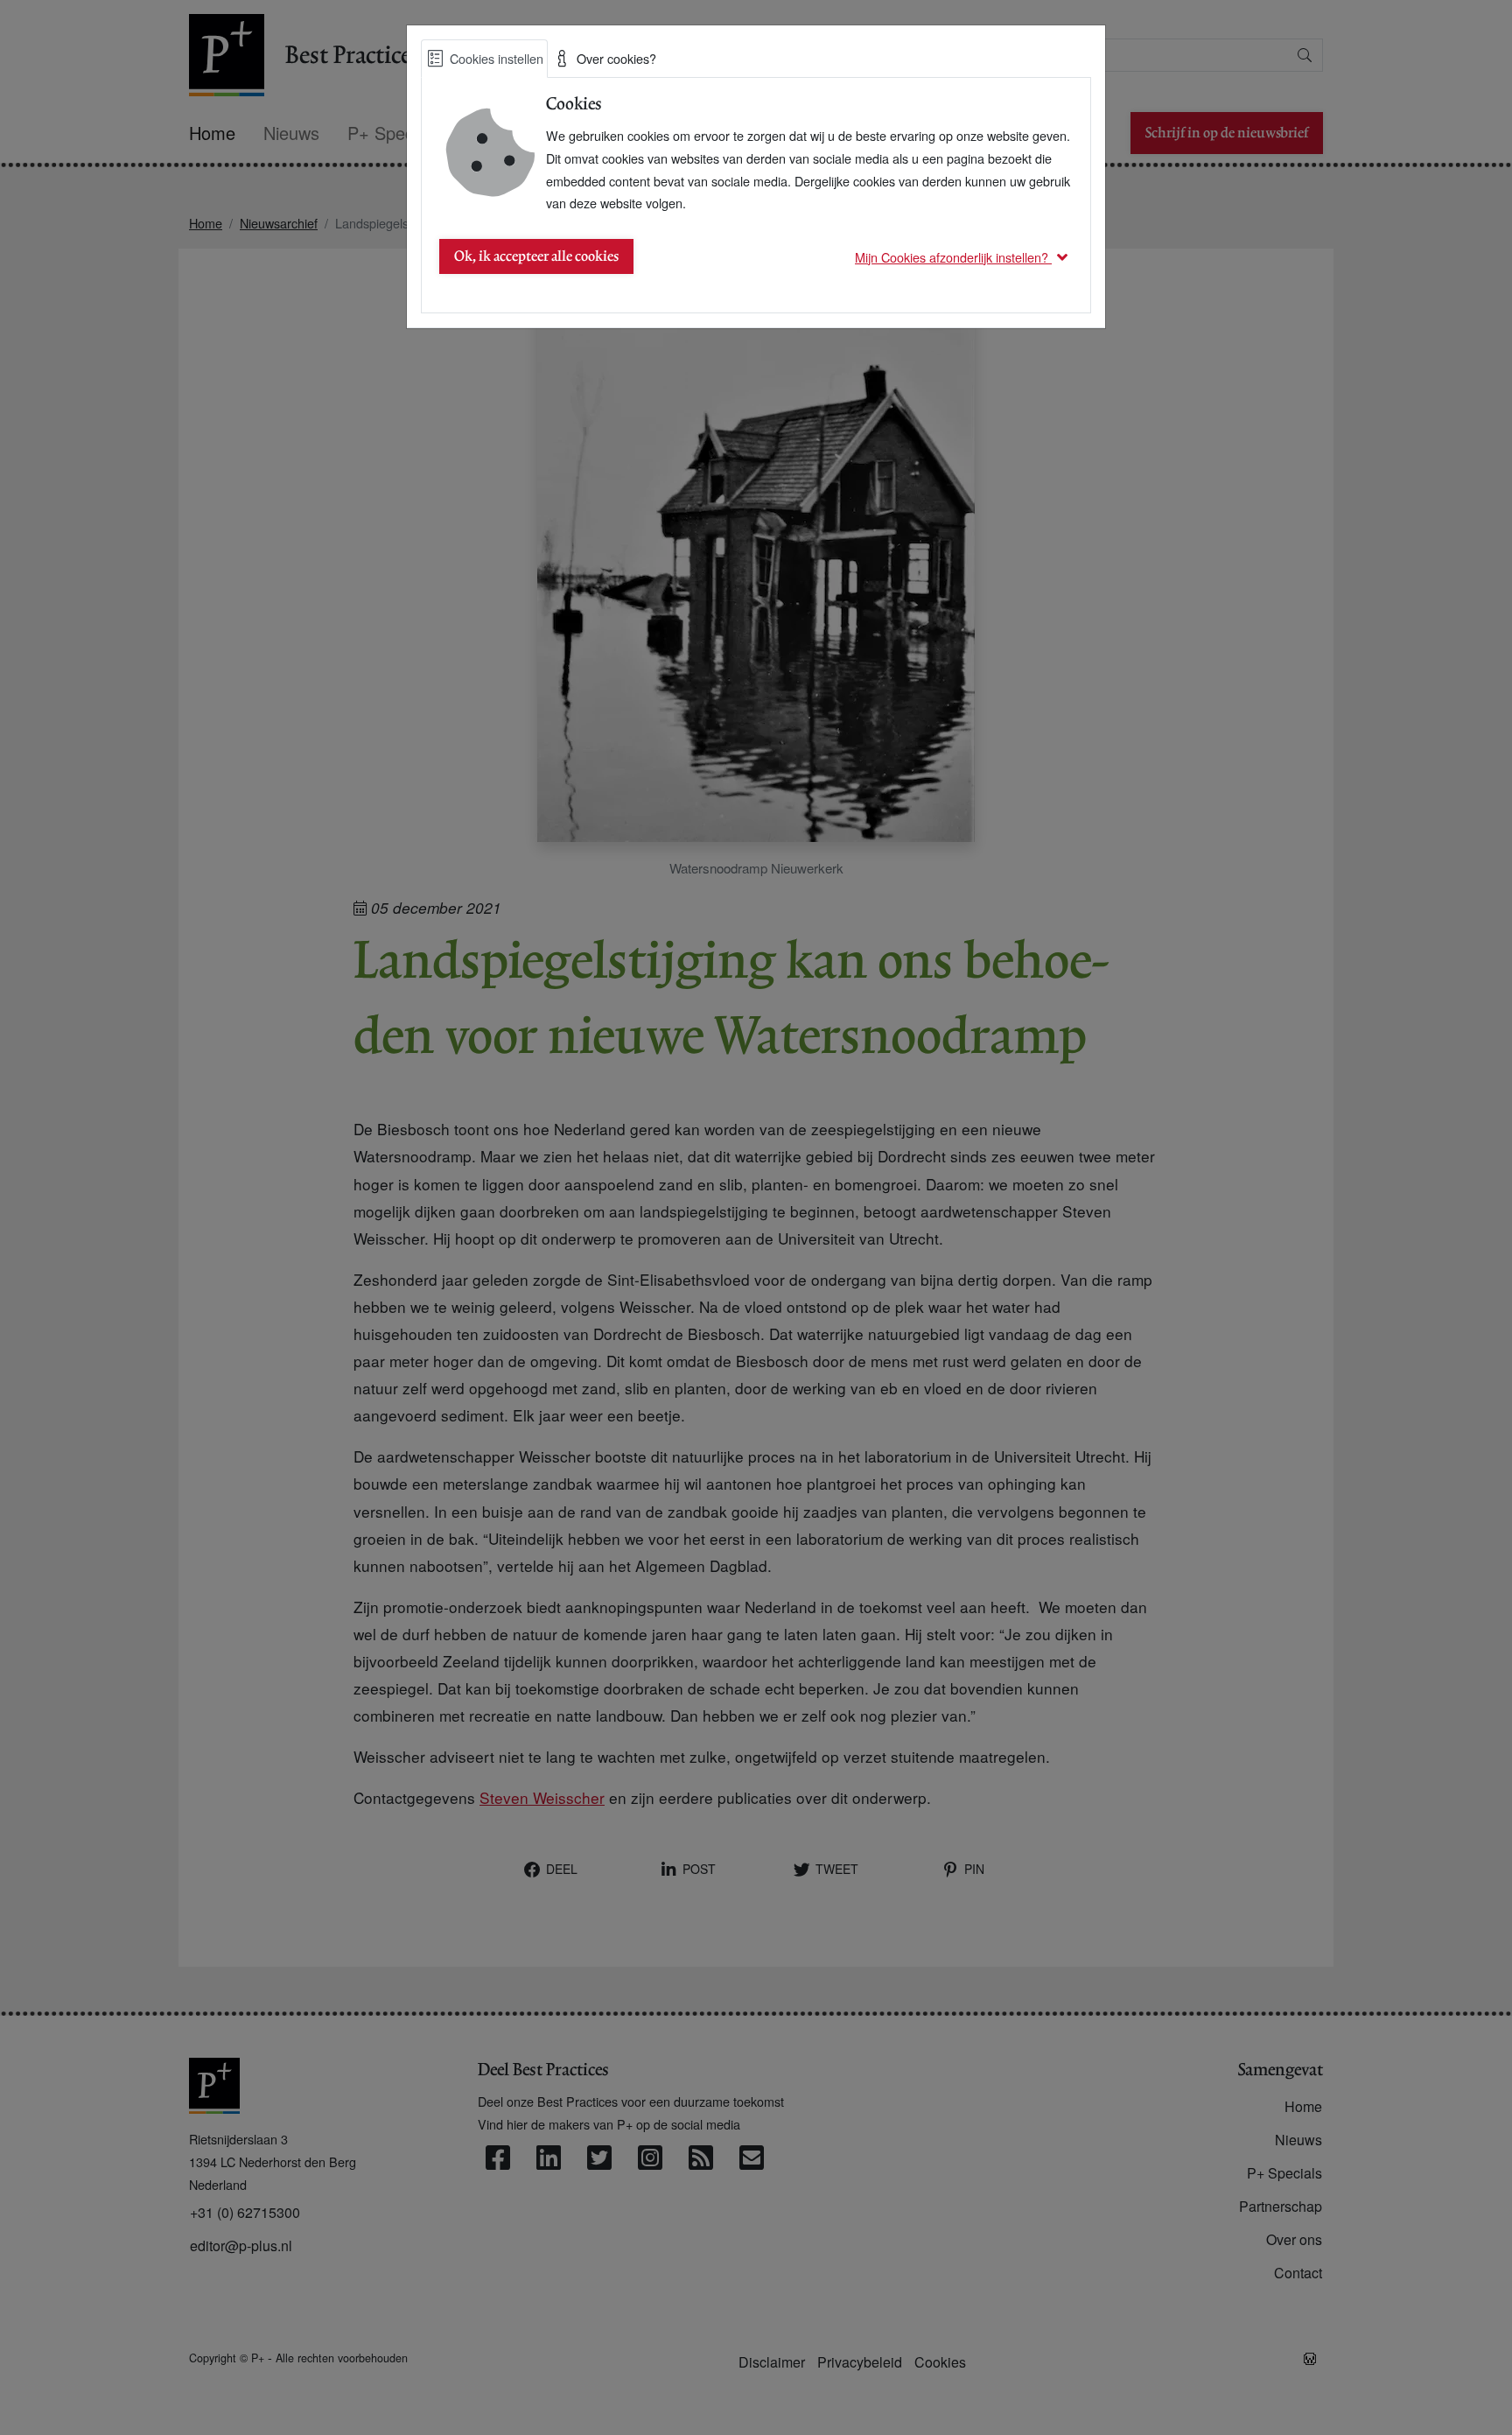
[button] (964, 257)
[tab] (484, 59)
